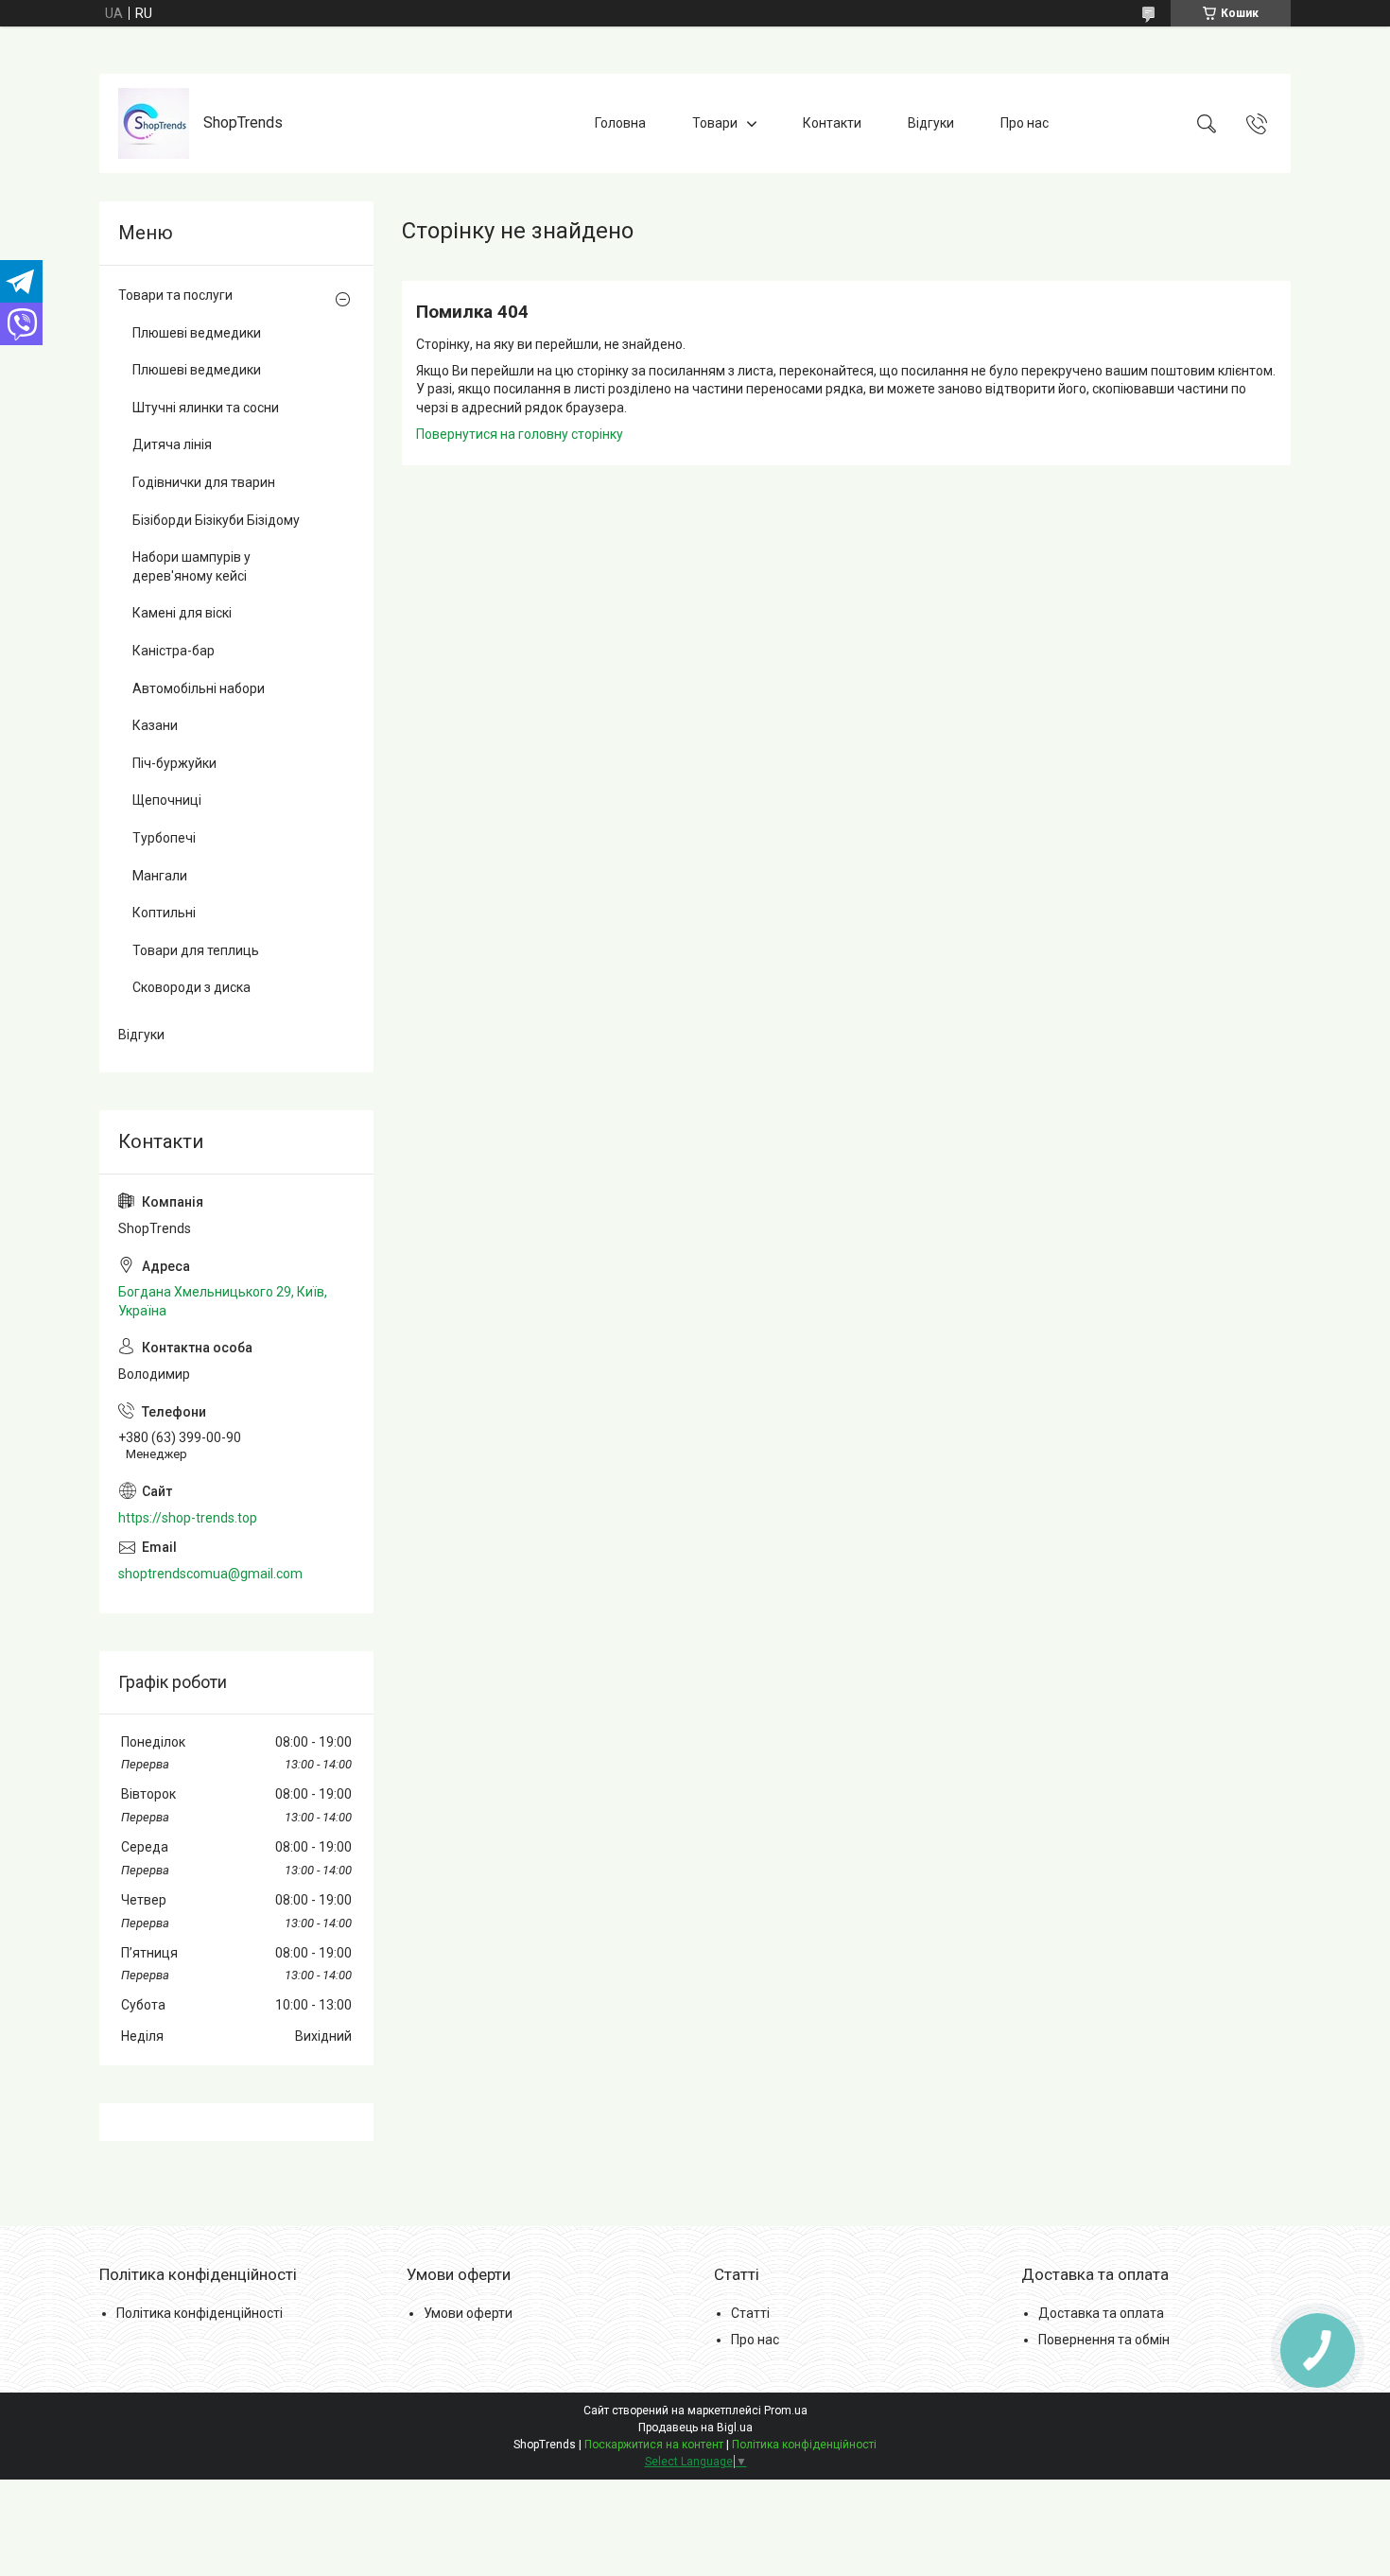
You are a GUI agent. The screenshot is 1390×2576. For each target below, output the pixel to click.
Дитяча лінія (172, 444)
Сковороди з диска (191, 987)
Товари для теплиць (196, 950)
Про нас (1025, 123)
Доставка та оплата (1101, 2313)
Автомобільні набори (199, 688)
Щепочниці (167, 800)
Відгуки (931, 123)
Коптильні (164, 913)
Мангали (160, 876)
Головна (620, 123)
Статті (750, 2313)
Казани (155, 725)
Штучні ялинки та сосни (206, 408)
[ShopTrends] (154, 123)
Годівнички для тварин (204, 482)
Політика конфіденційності (200, 2313)
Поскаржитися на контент (654, 2445)
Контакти (832, 123)
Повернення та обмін (1104, 2340)
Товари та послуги (175, 295)
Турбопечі (164, 838)
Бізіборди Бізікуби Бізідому (216, 520)
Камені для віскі (182, 613)
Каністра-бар (174, 651)
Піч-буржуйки (174, 763)
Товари (715, 123)
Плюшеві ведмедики (197, 333)
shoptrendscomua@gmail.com (210, 1574)
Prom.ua (786, 2411)
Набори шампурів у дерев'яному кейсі (191, 566)
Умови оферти (468, 2313)
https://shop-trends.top (188, 1518)
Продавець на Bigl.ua (695, 2428)
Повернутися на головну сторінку (520, 434)
